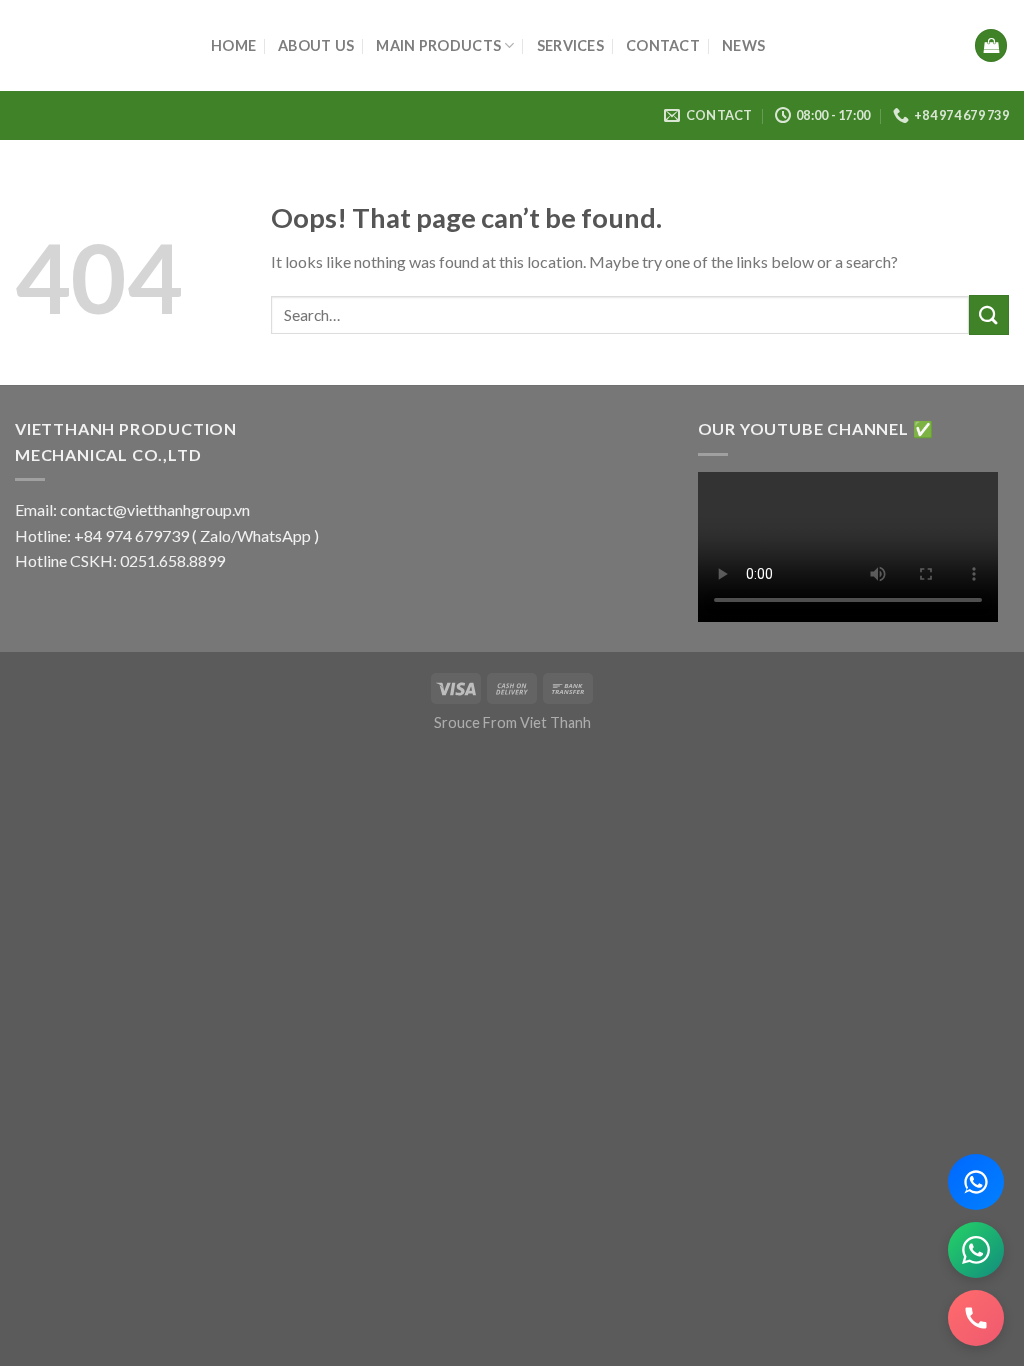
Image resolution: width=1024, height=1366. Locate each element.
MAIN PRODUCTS (438, 45)
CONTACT (663, 45)
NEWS (743, 45)
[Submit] (989, 314)
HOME (233, 45)
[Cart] (991, 45)
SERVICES (570, 45)
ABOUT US (316, 45)
